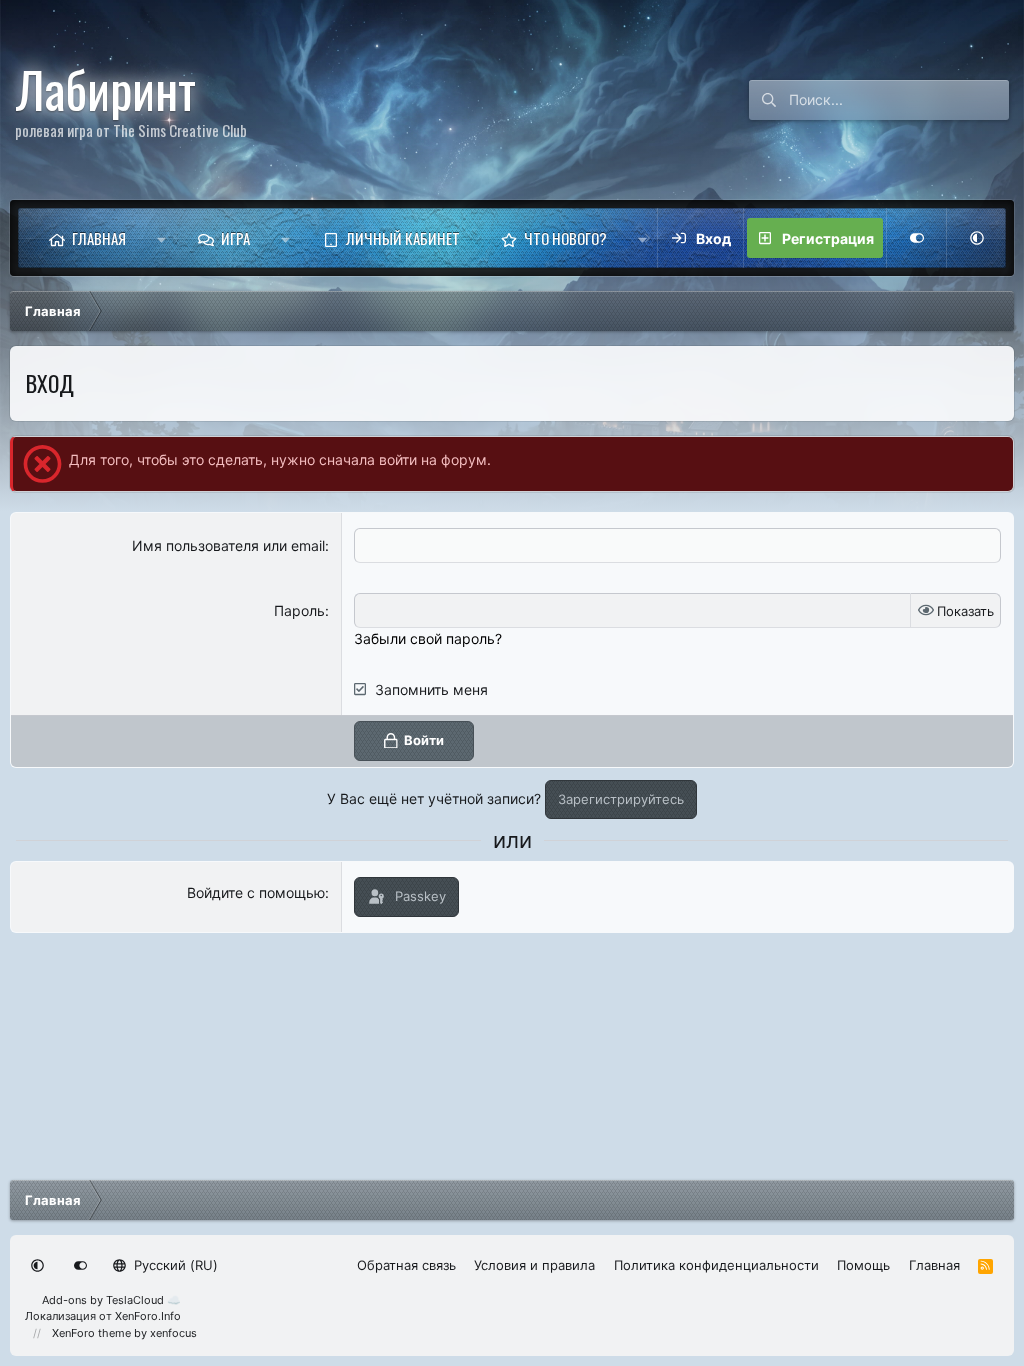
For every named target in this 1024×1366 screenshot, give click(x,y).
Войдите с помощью (256, 892)
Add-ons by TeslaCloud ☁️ (111, 1300)
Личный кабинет (403, 238)
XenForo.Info (148, 1316)
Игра (235, 238)
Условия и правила (534, 1265)
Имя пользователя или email (228, 545)
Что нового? (565, 238)
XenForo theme (91, 1333)
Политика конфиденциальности (716, 1265)
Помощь (863, 1265)
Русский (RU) (174, 1265)
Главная (99, 238)
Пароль (299, 610)
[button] (161, 238)
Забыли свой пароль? (428, 638)
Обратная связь (406, 1265)
